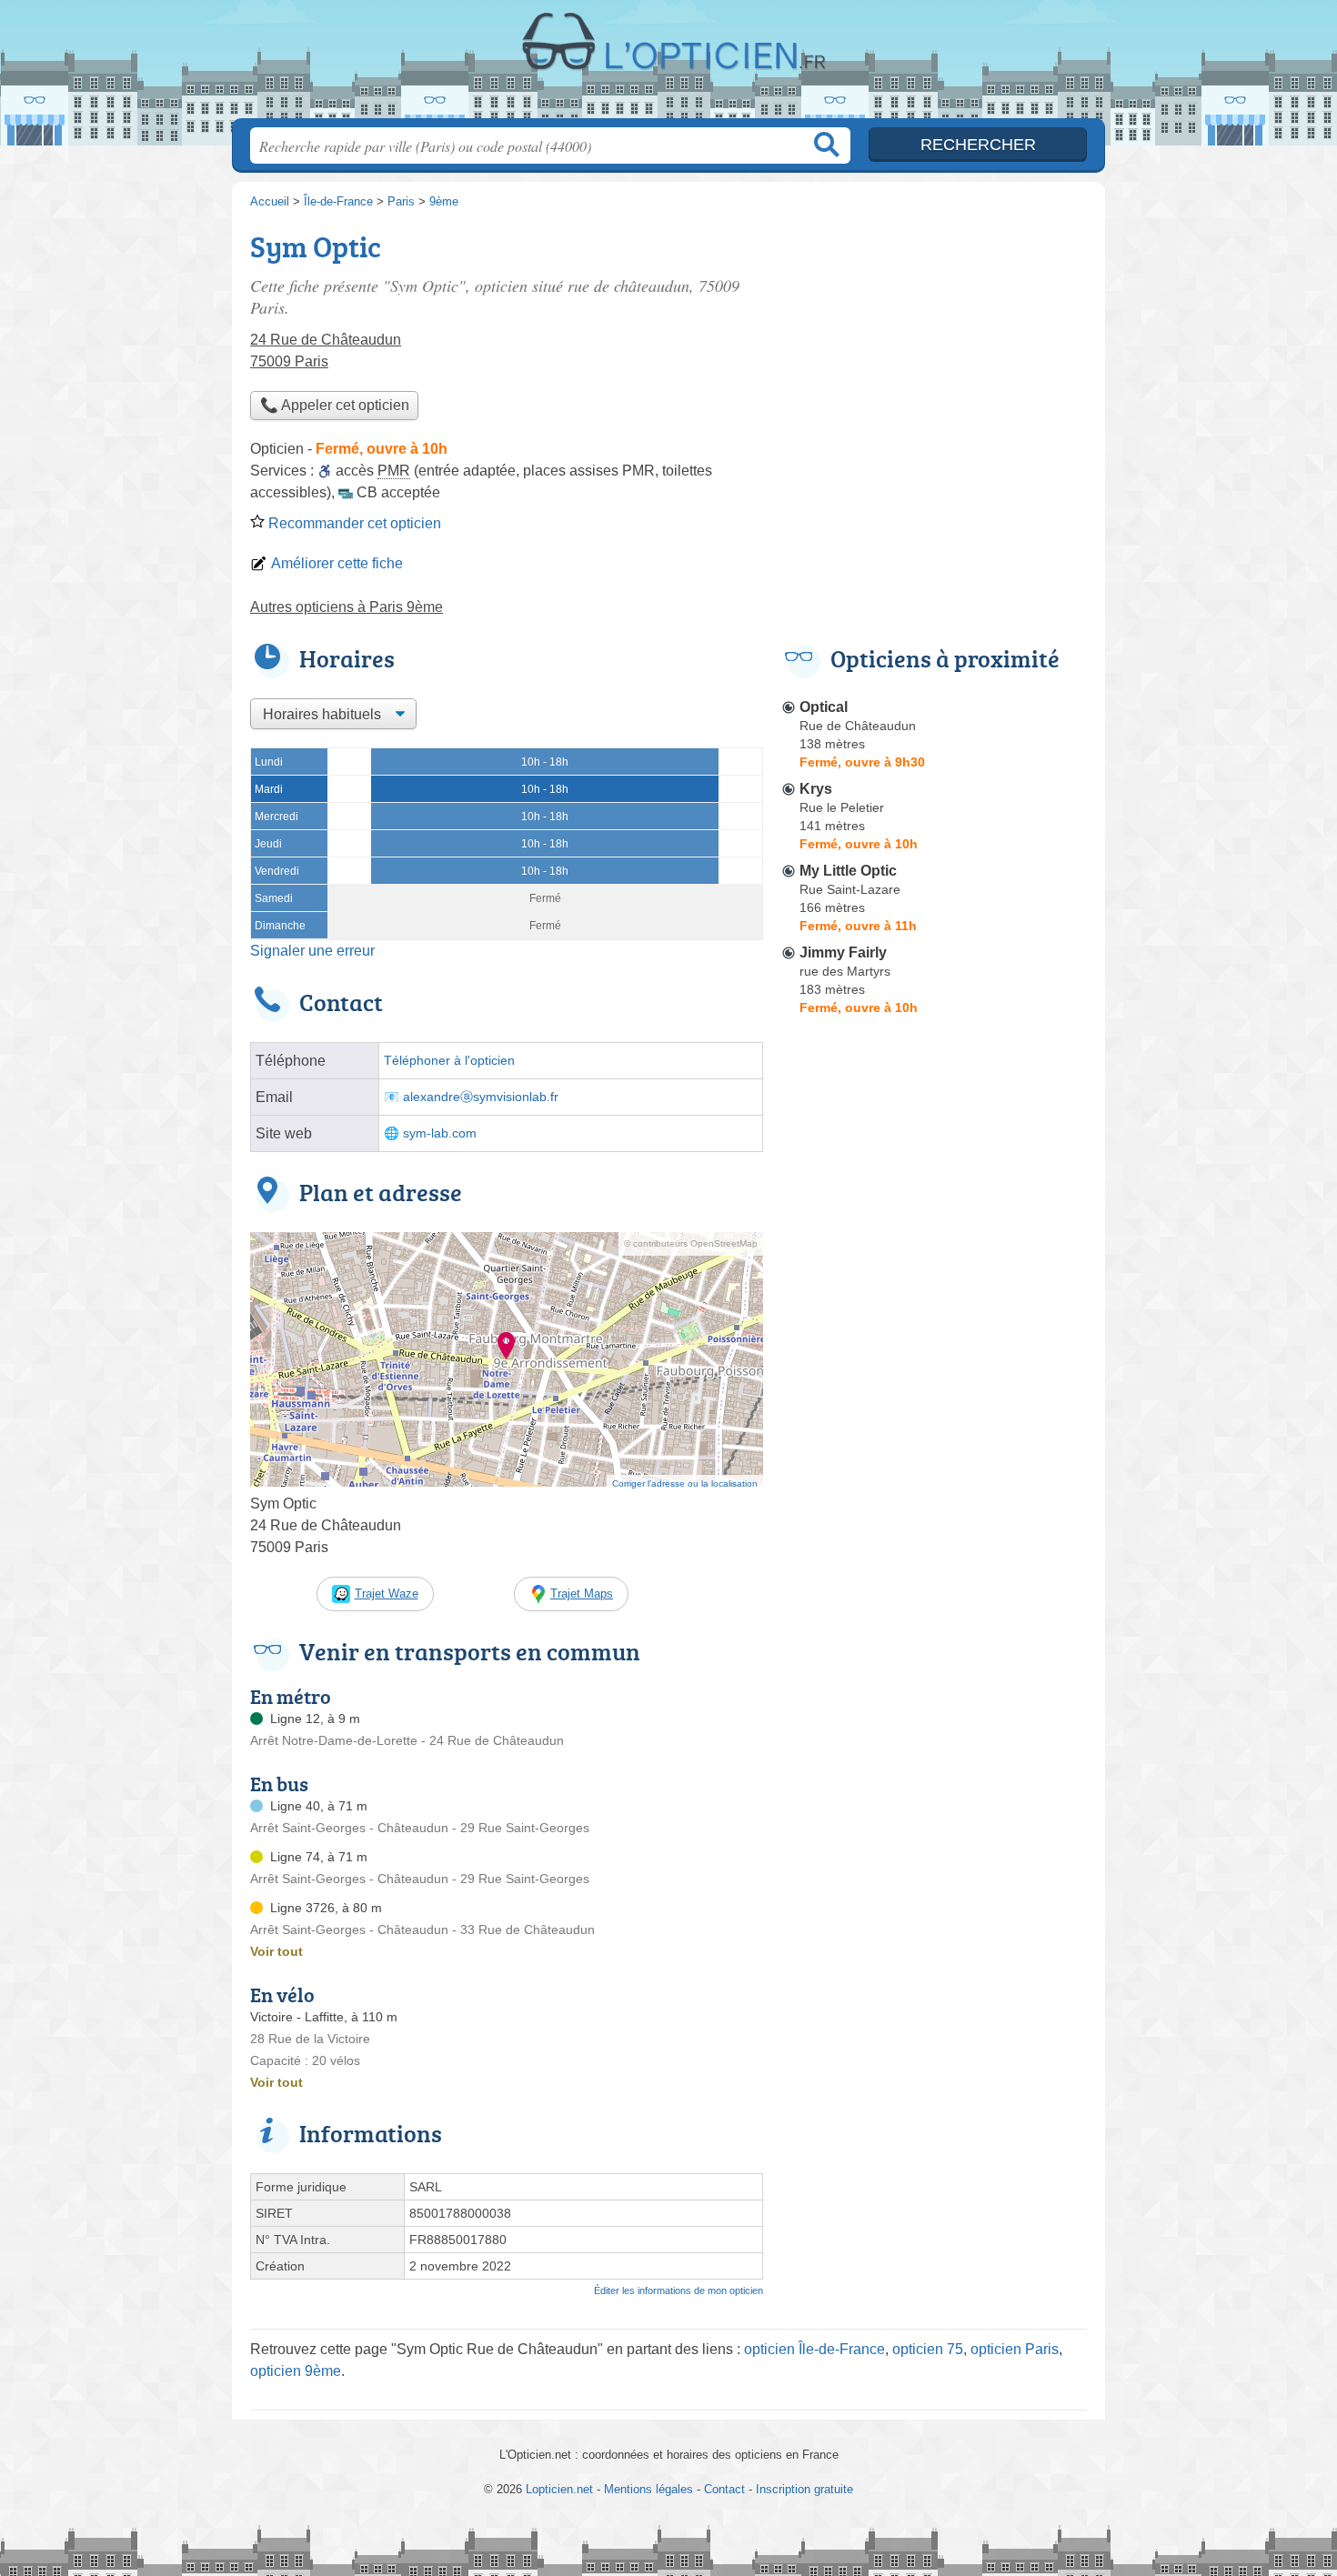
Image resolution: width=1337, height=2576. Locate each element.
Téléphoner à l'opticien (449, 1061)
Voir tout (276, 1951)
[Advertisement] (934, 351)
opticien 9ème (296, 2371)
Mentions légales (648, 2489)
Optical (824, 707)
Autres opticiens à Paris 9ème (347, 607)
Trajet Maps (582, 1594)
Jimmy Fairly (843, 952)
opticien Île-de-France (814, 2349)
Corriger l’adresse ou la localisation (685, 1483)
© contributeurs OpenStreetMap (691, 1243)
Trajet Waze (387, 1594)
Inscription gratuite (804, 2489)
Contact (724, 2489)
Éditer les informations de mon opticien (679, 2290)
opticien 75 (928, 2349)
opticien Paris (1015, 2349)
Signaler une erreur (312, 951)
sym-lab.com (440, 1133)
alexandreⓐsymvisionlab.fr (481, 1097)
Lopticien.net (668, 65)
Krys (816, 789)
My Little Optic (848, 871)
